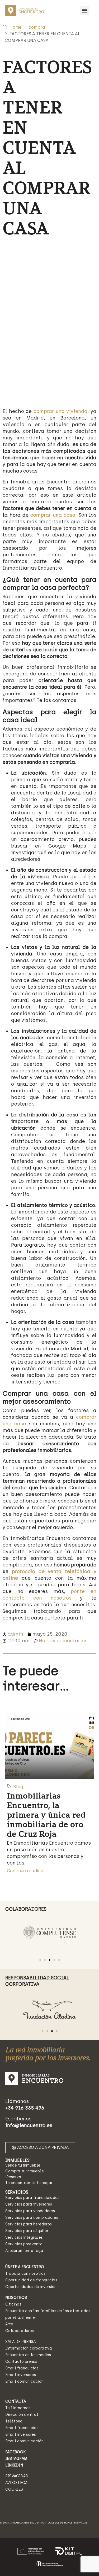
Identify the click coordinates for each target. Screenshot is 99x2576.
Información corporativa (29, 2348)
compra (37, 27)
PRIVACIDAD (17, 2476)
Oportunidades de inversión (31, 2287)
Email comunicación (24, 2381)
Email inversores (21, 2375)
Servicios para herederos (29, 2224)
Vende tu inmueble (23, 2165)
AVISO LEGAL (17, 2483)
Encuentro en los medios (28, 2355)
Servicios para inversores (29, 2204)
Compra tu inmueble (25, 2171)
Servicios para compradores (32, 2218)
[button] (85, 11)
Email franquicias (22, 2368)
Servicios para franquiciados (32, 2198)
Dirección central (22, 2415)
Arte (9, 2324)
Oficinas (13, 2304)
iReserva (13, 2177)
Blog (18, 1787)
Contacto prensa (21, 2362)
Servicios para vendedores (30, 2211)
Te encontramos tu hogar (29, 2183)
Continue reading (25, 1871)
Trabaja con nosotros (25, 2274)
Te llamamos (18, 2408)
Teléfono (14, 2421)
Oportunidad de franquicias (31, 2280)
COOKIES (14, 2489)
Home (16, 27)
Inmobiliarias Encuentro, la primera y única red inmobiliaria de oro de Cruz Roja (46, 1815)
